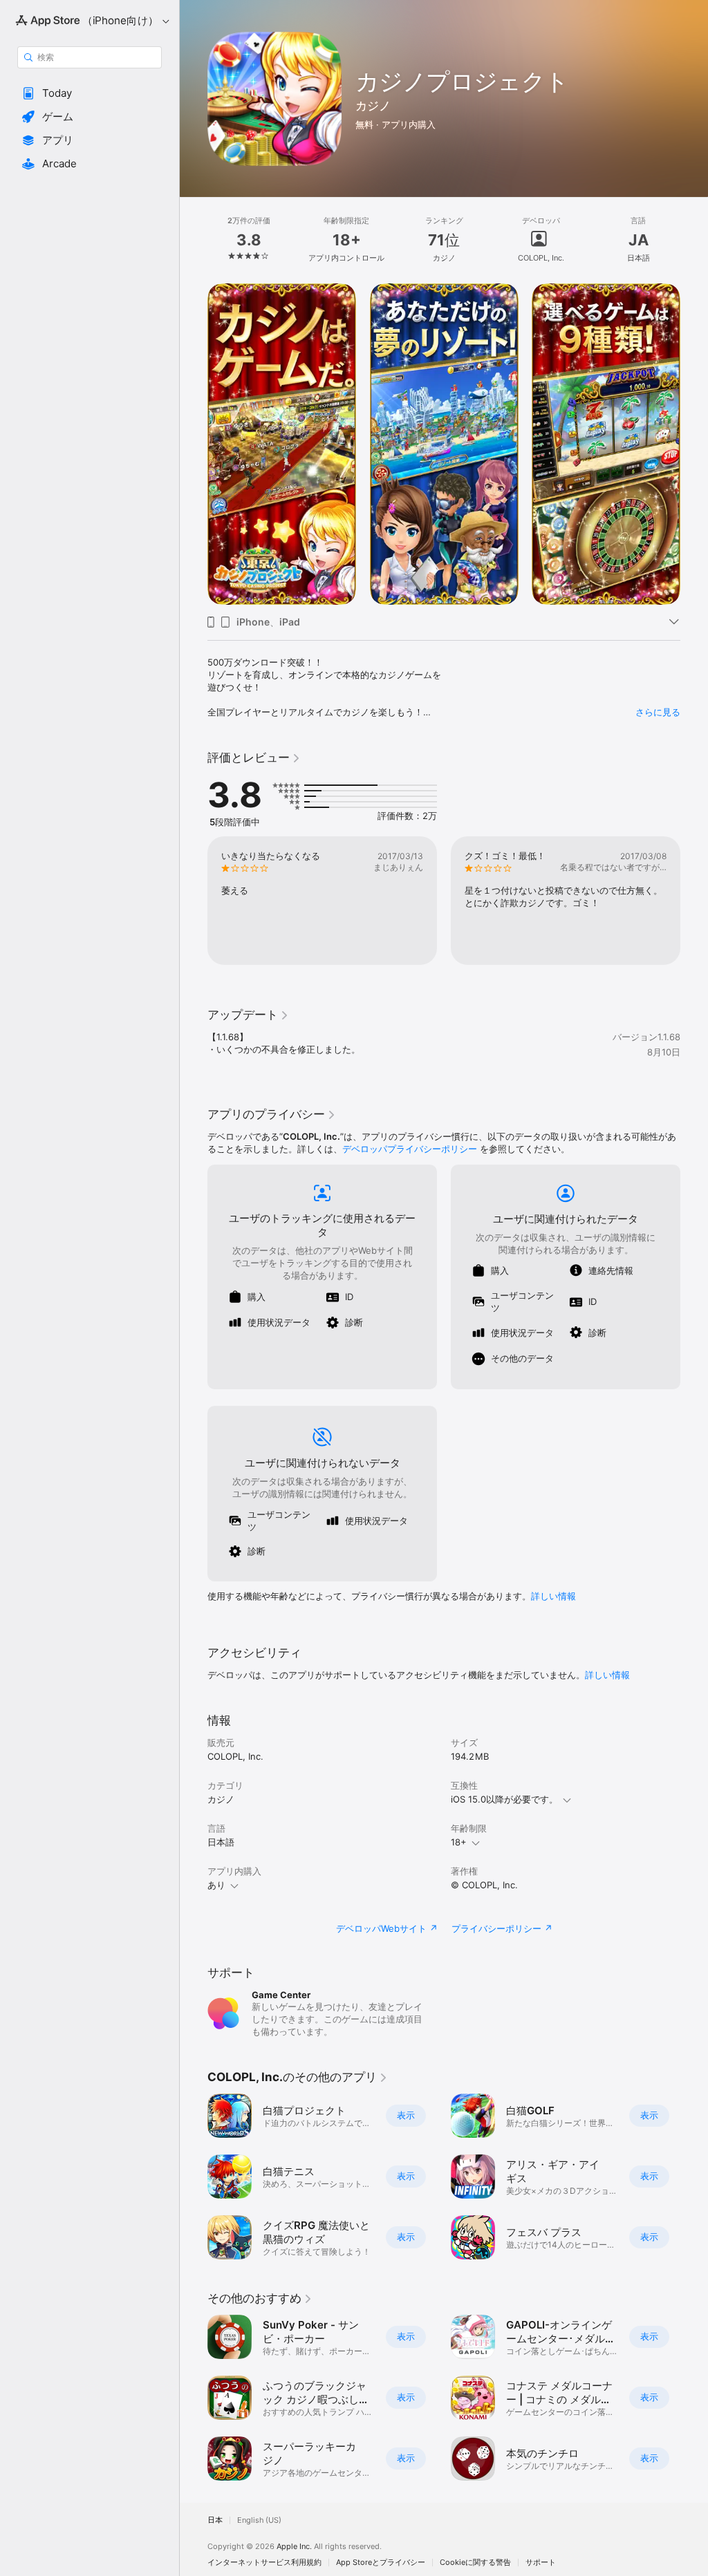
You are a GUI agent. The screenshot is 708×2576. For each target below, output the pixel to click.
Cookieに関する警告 (475, 2563)
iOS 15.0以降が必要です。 (504, 1799)
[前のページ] (194, 240)
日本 (215, 2520)
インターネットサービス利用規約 (264, 2563)
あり (216, 1885)
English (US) (259, 2520)
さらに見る (658, 712)
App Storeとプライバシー (381, 2563)
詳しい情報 (553, 1596)
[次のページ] (694, 240)
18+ (459, 1842)
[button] (90, 93)
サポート (541, 2563)
